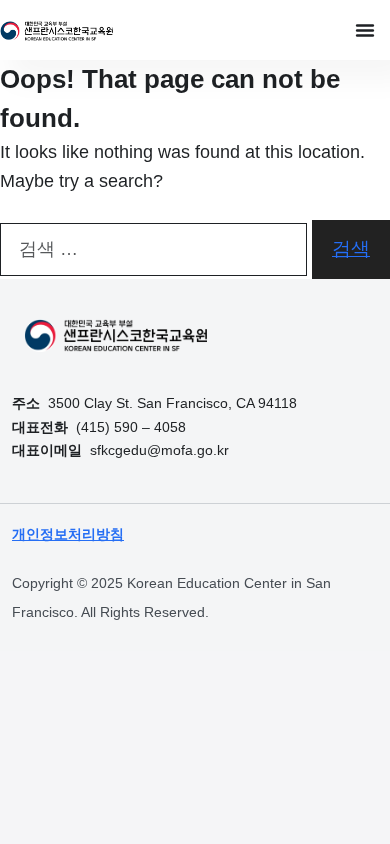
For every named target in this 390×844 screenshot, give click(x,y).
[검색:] (153, 249)
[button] (365, 30)
